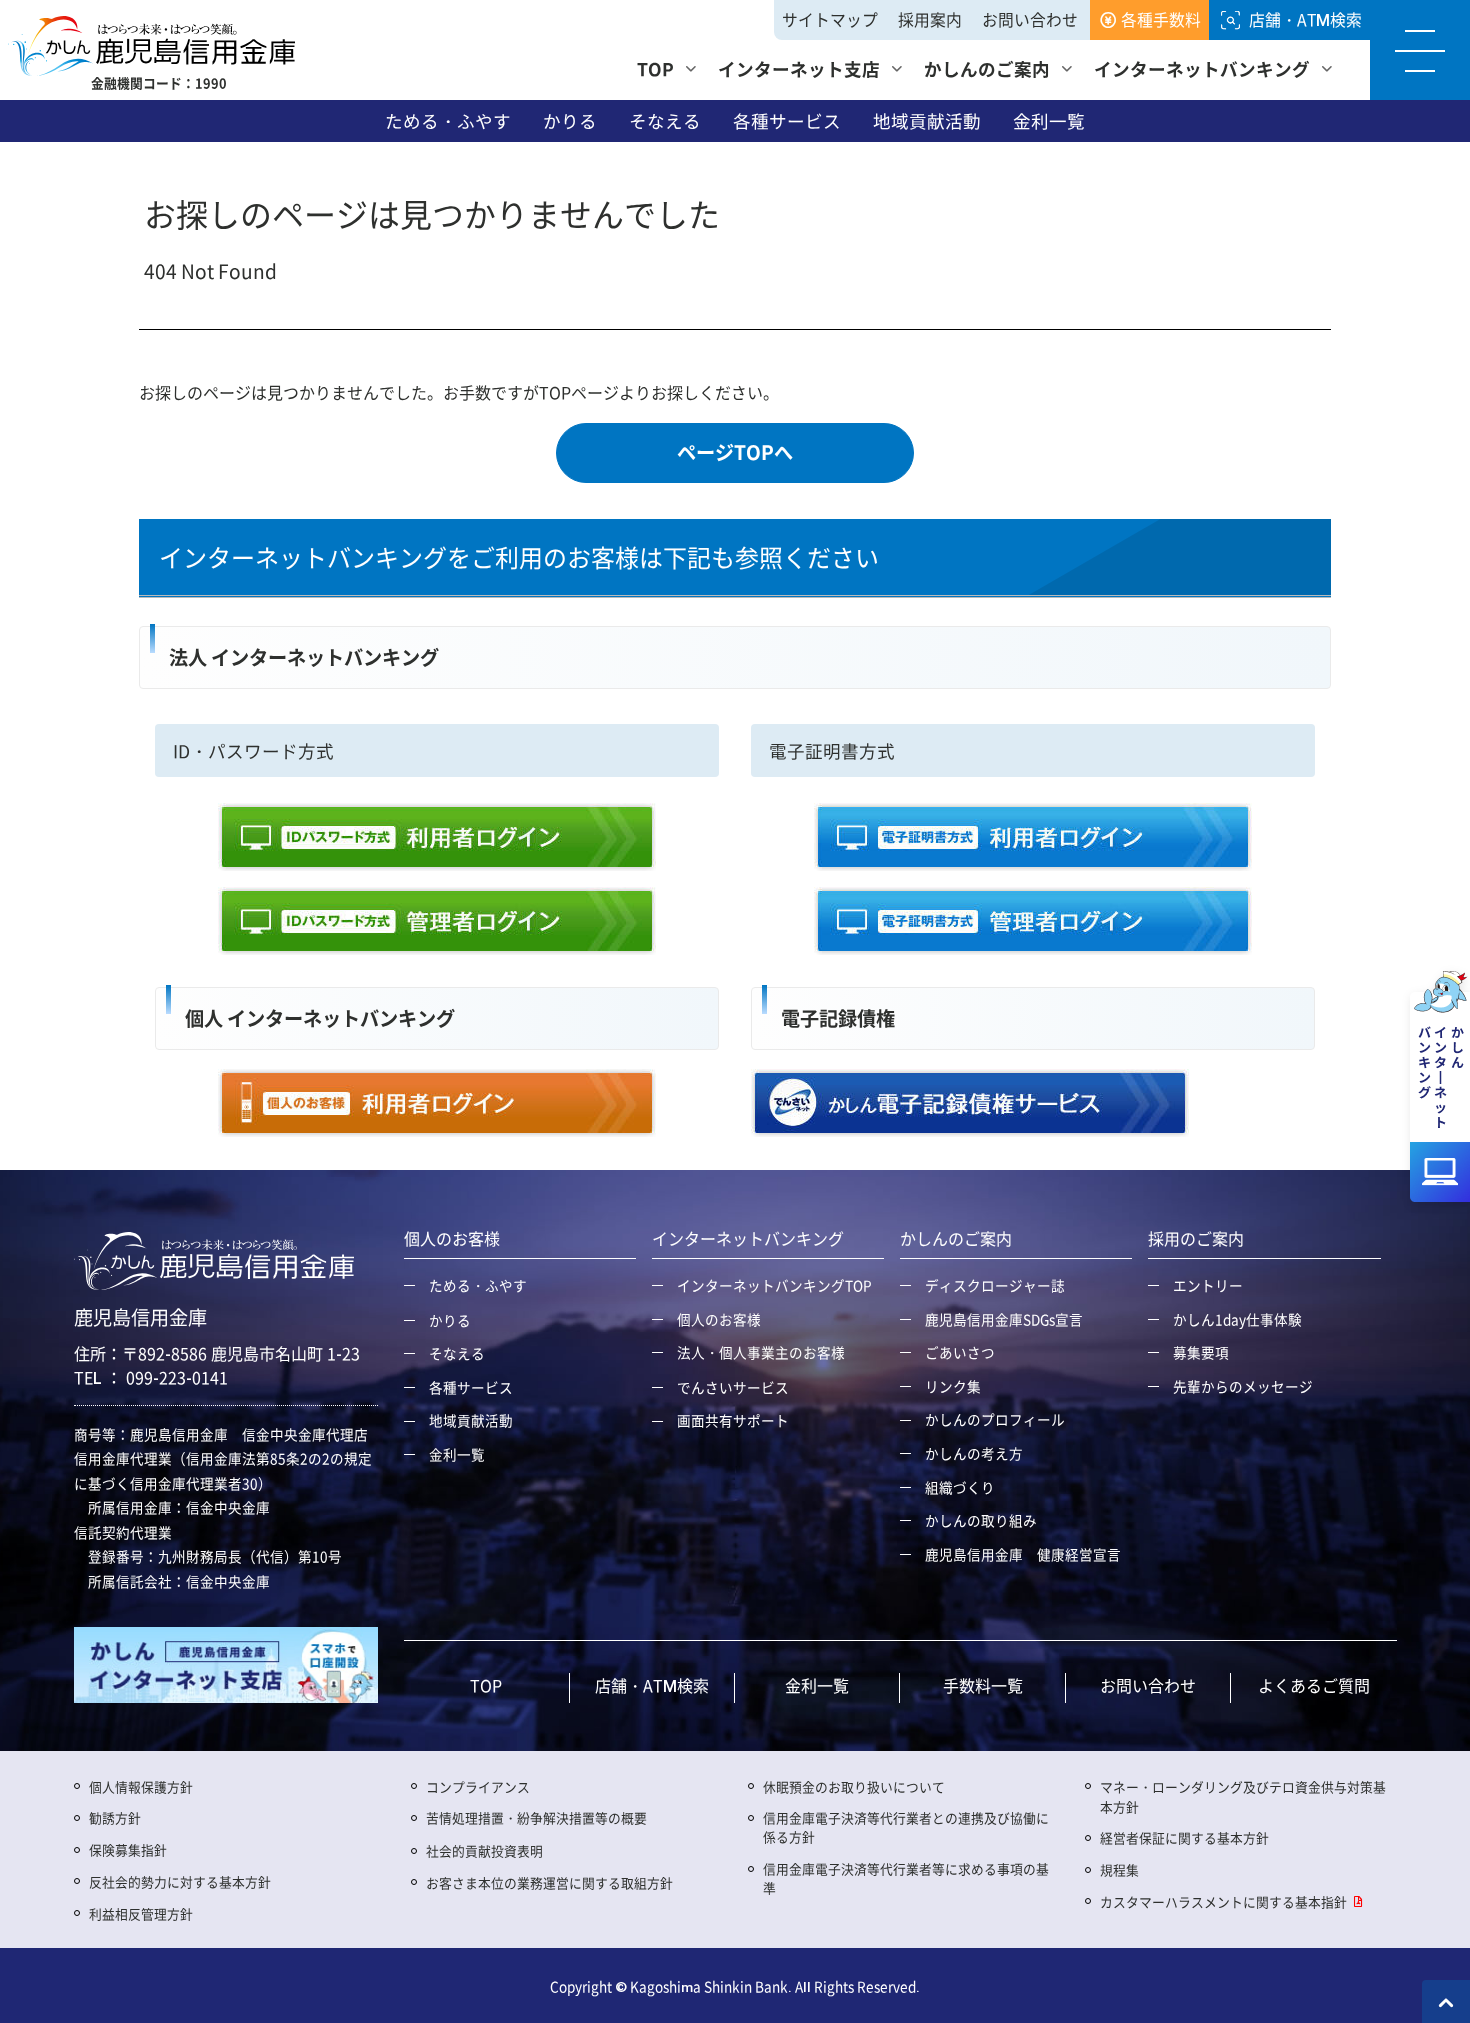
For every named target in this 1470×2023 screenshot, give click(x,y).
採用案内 (930, 19)
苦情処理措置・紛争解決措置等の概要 (536, 1817)
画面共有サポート (733, 1420)
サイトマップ (830, 19)
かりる (570, 121)
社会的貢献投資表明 (484, 1850)
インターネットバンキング (1202, 68)
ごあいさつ (960, 1352)
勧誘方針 (115, 1817)
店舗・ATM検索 (1305, 19)
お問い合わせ (1030, 19)
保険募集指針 (128, 1849)
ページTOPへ (735, 453)
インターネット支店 (799, 68)
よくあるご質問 (1314, 1685)
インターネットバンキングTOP (774, 1285)
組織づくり (960, 1487)
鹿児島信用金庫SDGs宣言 (1004, 1319)
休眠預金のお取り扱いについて (854, 1786)
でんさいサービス (733, 1387)
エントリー (1208, 1285)
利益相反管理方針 (141, 1913)
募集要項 (1201, 1352)
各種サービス (787, 121)
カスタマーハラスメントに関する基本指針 (1223, 1901)
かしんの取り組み (981, 1520)
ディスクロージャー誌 (995, 1285)
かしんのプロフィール (995, 1419)
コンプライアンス (478, 1786)
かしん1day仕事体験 (1237, 1319)
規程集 (1119, 1869)
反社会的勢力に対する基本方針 (180, 1881)
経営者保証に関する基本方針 (1184, 1837)
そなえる (665, 121)
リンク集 (953, 1386)
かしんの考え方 (974, 1453)
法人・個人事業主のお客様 (761, 1352)
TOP (655, 68)
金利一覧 (1049, 121)
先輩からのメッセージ (1243, 1386)
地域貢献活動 (927, 121)
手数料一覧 (983, 1685)
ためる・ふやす (448, 121)
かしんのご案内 (987, 68)
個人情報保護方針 (141, 1786)
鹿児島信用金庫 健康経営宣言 (1023, 1554)
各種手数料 (1161, 19)
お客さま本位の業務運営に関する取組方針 (549, 1882)
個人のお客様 (719, 1319)
